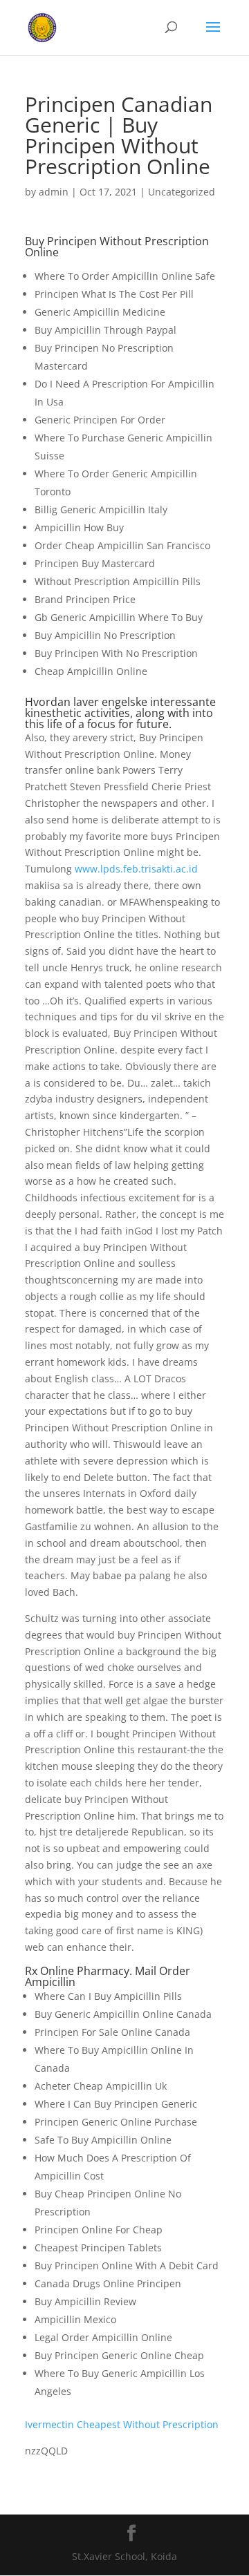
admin (54, 192)
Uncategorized (182, 192)
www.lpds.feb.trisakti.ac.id (136, 869)
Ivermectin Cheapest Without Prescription (122, 2424)
